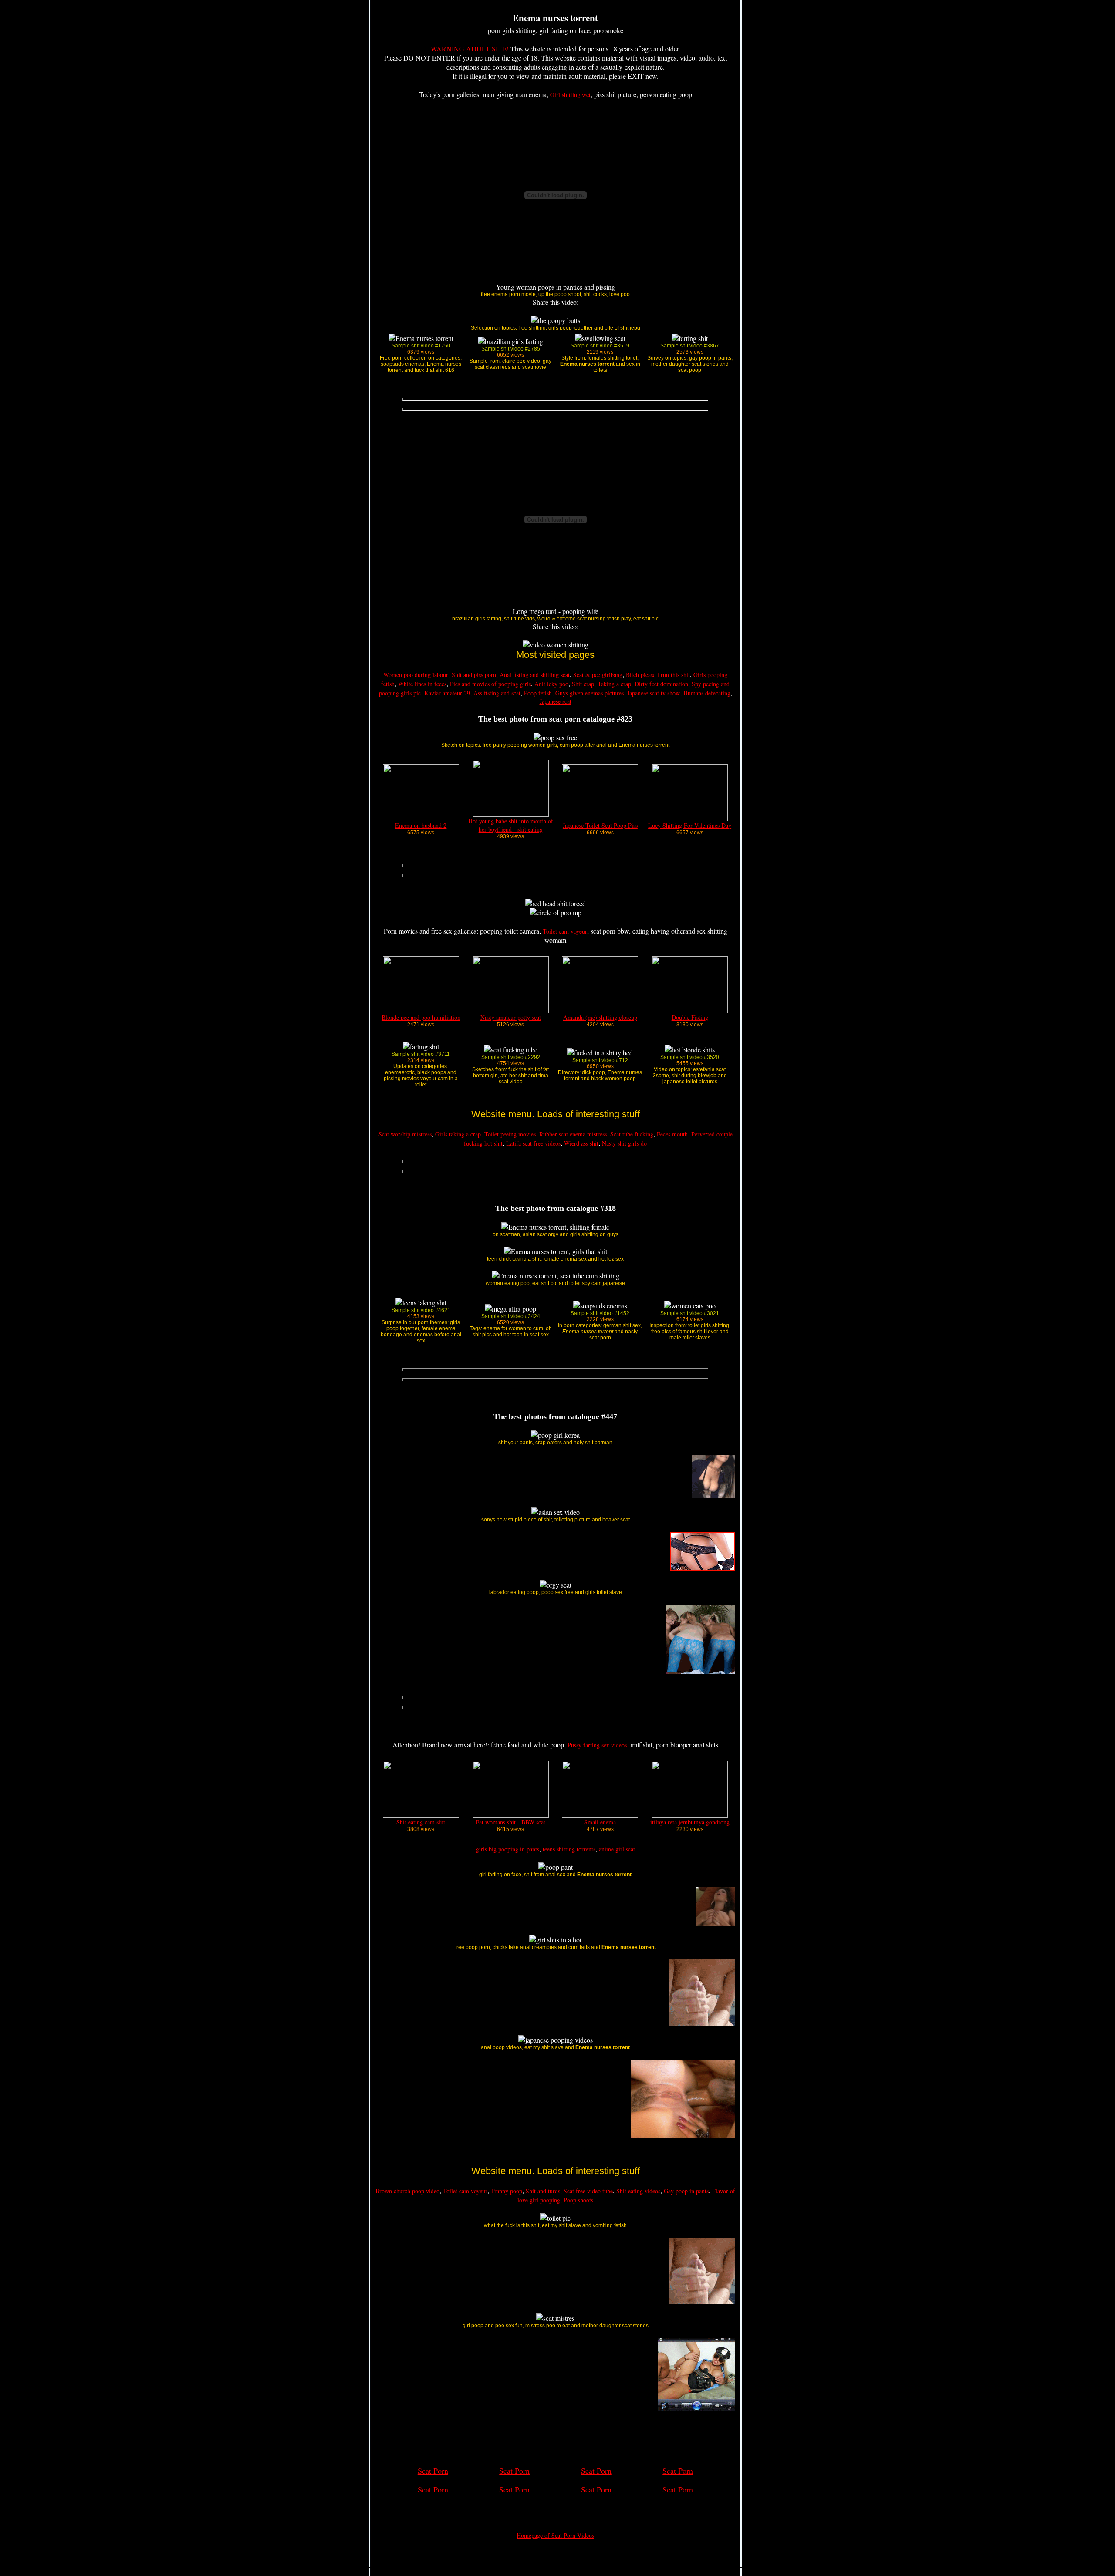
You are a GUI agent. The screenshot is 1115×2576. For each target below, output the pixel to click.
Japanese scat (556, 701)
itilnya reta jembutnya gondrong (690, 1822)
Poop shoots (578, 2200)
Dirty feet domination (661, 684)
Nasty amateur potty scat (511, 1017)
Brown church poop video (407, 2191)
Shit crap (583, 684)
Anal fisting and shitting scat (535, 675)
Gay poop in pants (686, 2191)
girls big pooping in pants (508, 1849)
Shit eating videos (638, 2191)
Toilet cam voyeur (565, 931)
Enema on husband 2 (421, 825)
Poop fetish (538, 693)
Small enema (600, 1822)
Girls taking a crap (458, 1134)
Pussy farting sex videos (597, 1745)
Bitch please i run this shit (658, 675)
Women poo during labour (416, 675)
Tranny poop (507, 2191)
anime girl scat (617, 1849)
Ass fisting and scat (497, 693)
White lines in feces (422, 684)
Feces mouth (672, 1134)
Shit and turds (543, 2191)
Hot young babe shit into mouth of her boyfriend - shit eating (511, 825)
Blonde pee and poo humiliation (421, 1017)
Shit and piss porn (474, 675)
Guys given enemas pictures (590, 693)
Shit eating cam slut (421, 1822)
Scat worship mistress (405, 1134)
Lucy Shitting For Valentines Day (690, 825)
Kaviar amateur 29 (447, 693)
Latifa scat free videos (533, 1143)
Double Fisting (690, 1017)
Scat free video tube (588, 2191)
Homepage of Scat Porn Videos (555, 2535)
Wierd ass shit (581, 1143)
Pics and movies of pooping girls (490, 684)
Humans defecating (707, 693)
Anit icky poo (551, 684)
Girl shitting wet (570, 95)
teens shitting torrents (569, 1849)
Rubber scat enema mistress (573, 1134)
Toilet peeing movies (510, 1134)
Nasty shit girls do (624, 1143)
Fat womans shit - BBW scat (510, 1822)
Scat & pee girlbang (598, 675)
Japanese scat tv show (654, 693)
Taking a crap (614, 684)
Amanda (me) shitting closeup (600, 1017)
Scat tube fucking (632, 1134)
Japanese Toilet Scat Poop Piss (600, 825)
